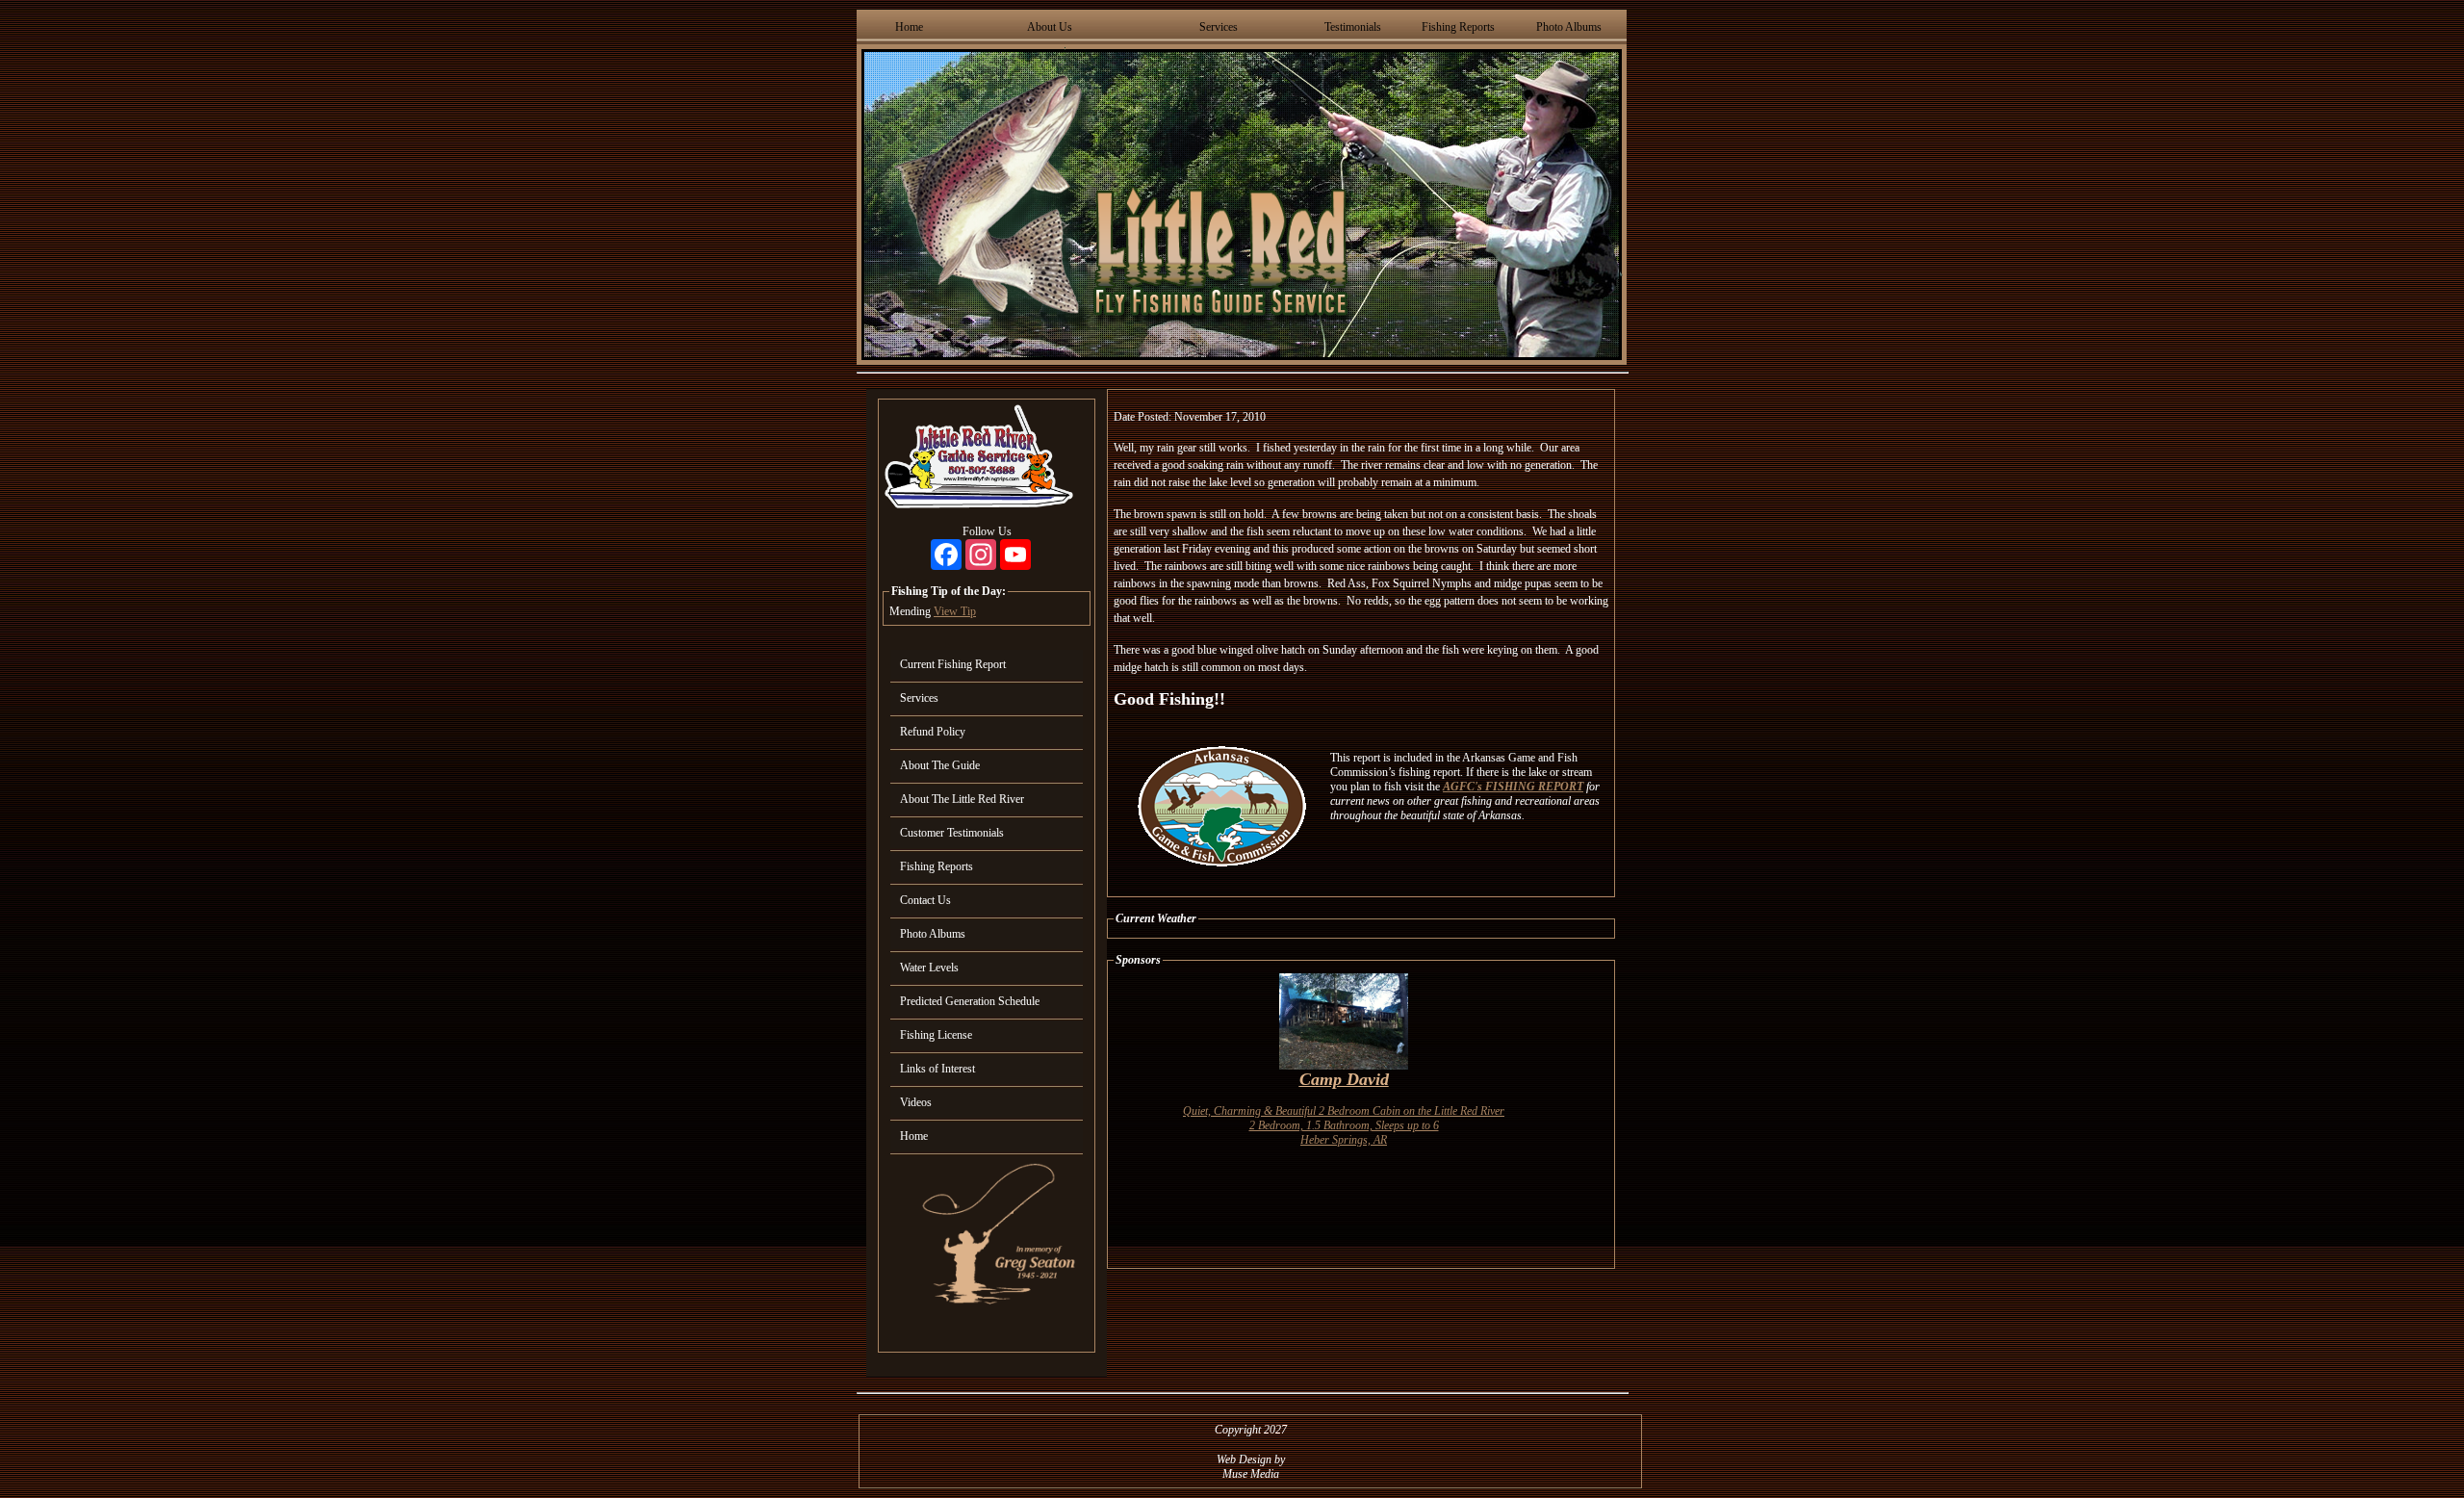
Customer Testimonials (952, 833)
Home (909, 27)
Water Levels (929, 968)
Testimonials (1353, 27)
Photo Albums (1569, 27)
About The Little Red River (962, 799)
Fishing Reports (1458, 27)
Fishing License (936, 1035)
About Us (1050, 27)
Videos (916, 1102)
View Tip (955, 611)
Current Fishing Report (953, 664)
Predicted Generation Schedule (970, 1001)
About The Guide (940, 765)
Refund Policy (933, 732)
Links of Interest (937, 1069)
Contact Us (925, 900)
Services (1219, 27)
